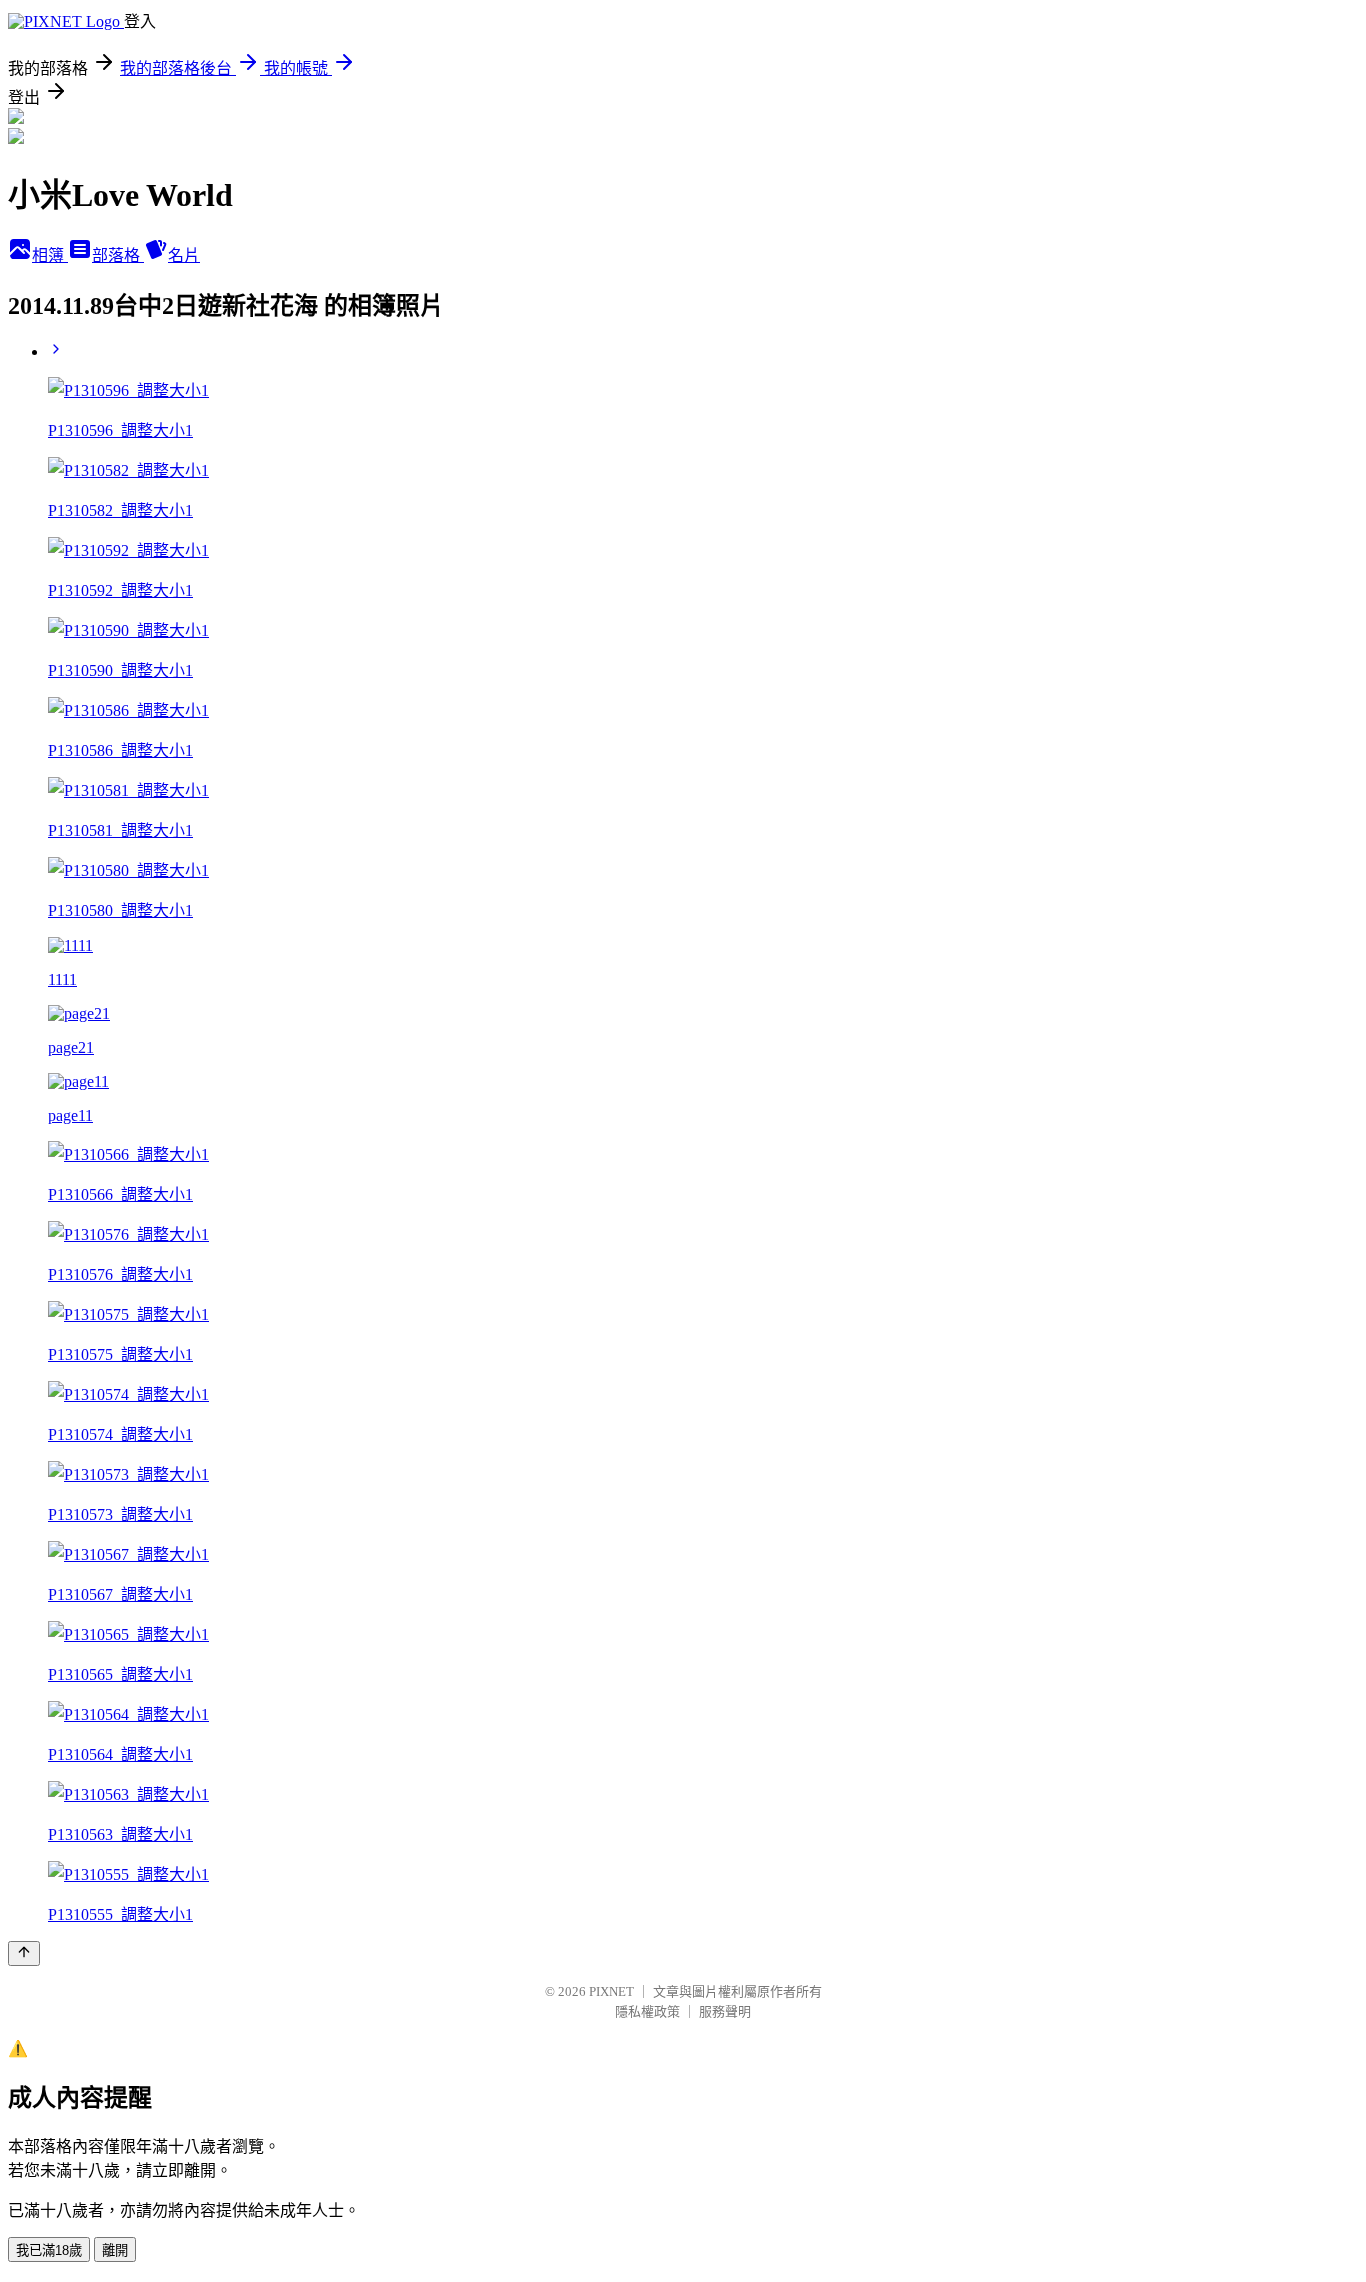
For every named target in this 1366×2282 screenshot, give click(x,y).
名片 (184, 255)
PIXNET (611, 1991)
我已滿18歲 (49, 2250)
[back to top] (24, 1953)
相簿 (50, 255)
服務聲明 (725, 2011)
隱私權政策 (647, 2011)
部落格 (118, 255)
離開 (115, 2250)
